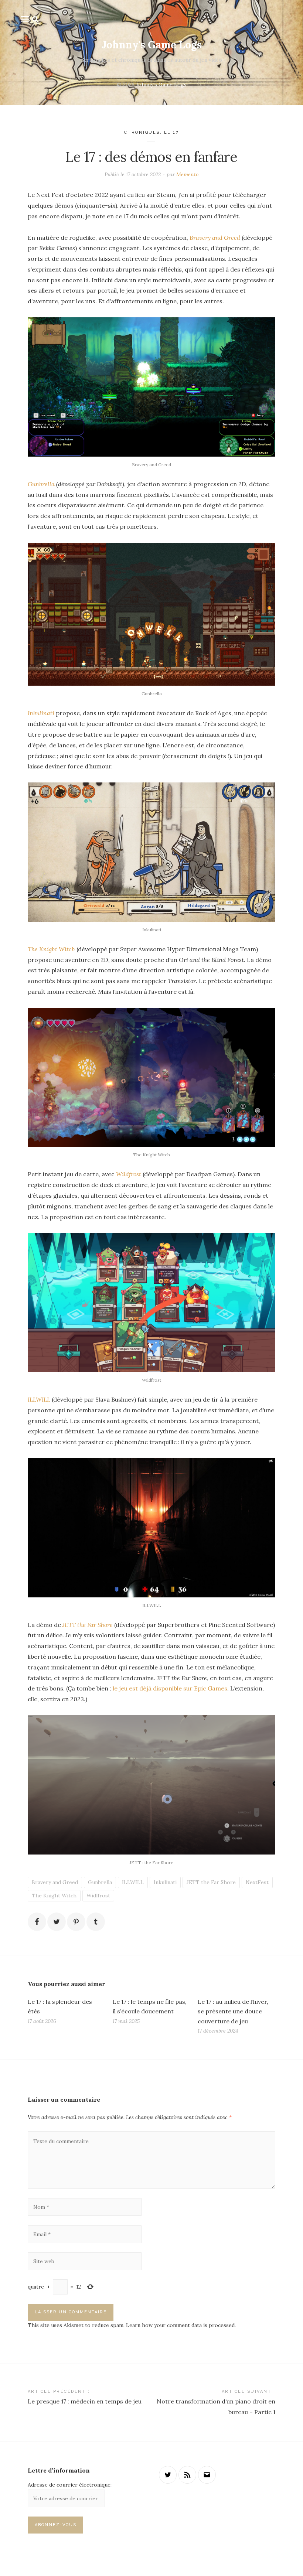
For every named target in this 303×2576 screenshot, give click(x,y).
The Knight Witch (51, 949)
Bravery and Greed (215, 238)
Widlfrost (98, 1896)
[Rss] (187, 2475)
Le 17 (172, 132)
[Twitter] (168, 2475)
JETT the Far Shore (88, 1625)
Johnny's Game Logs (152, 45)
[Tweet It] (57, 1922)
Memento (187, 174)
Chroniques (142, 132)
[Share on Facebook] (37, 1922)
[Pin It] (76, 1922)
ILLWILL (39, 1399)
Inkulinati (41, 713)
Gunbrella (41, 484)
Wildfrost (129, 1174)
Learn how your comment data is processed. (181, 2325)
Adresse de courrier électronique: (70, 2485)
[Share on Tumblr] (96, 1922)
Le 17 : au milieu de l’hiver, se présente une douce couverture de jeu (233, 2011)
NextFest (257, 1882)
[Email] (207, 2475)
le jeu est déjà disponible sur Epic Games (170, 1688)
